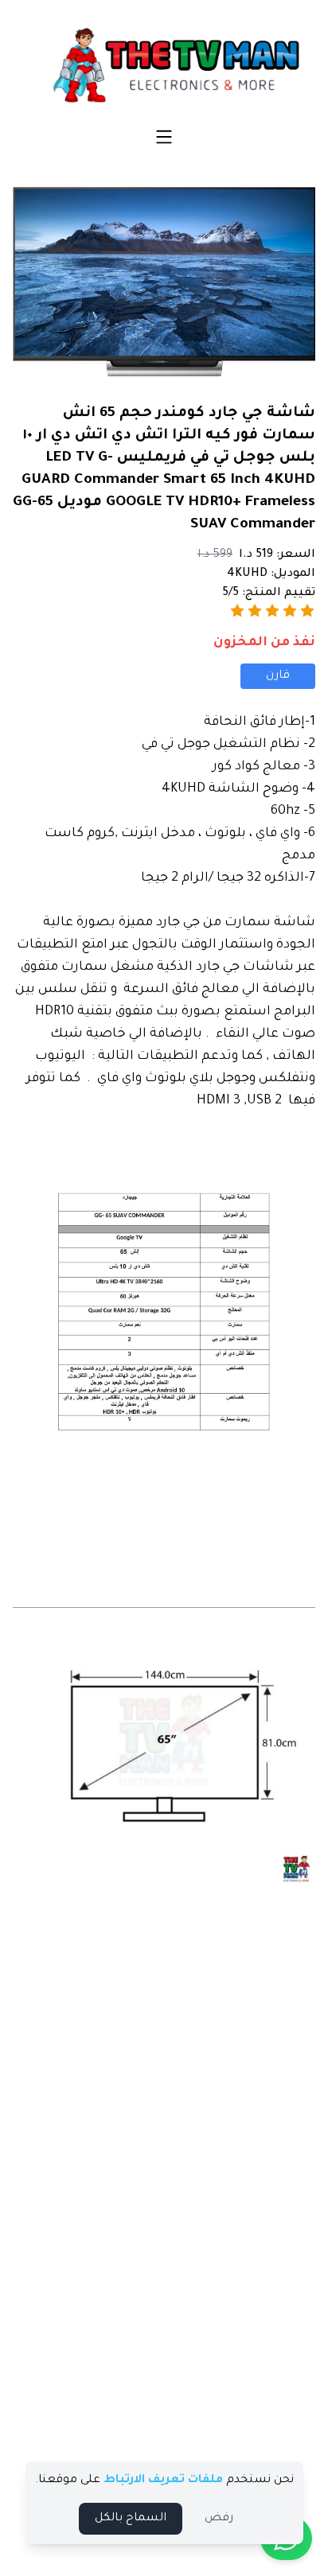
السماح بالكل (131, 2519)
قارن (278, 676)
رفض (219, 2519)
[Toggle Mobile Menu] (164, 137)
